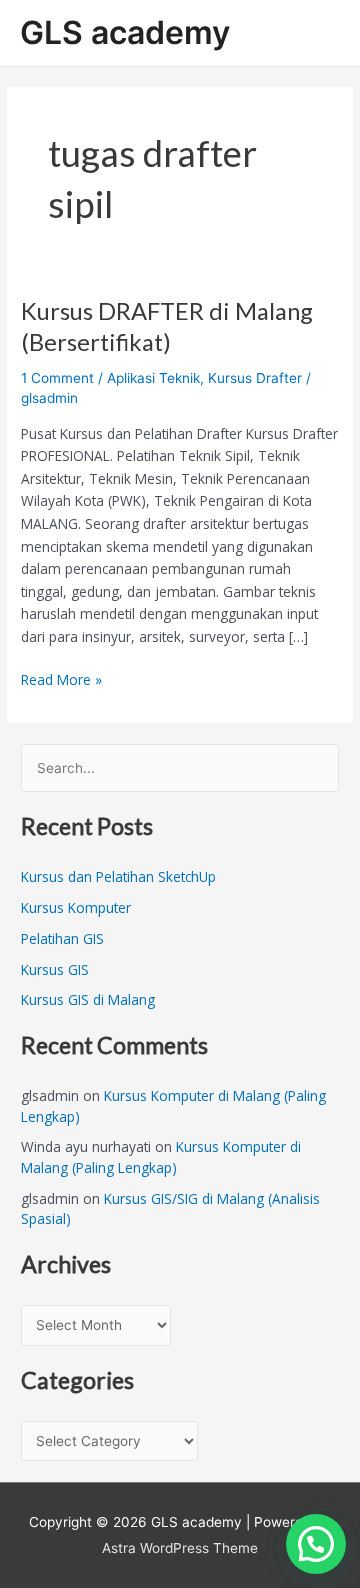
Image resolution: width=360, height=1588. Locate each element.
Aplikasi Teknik (153, 378)
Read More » (61, 679)
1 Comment (57, 378)
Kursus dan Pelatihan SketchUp (118, 876)
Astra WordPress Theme (180, 1548)
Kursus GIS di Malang (88, 999)
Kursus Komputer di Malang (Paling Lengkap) (161, 1157)
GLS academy (125, 32)
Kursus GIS (55, 969)
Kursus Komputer (76, 907)
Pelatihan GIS (62, 938)
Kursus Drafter (255, 378)
